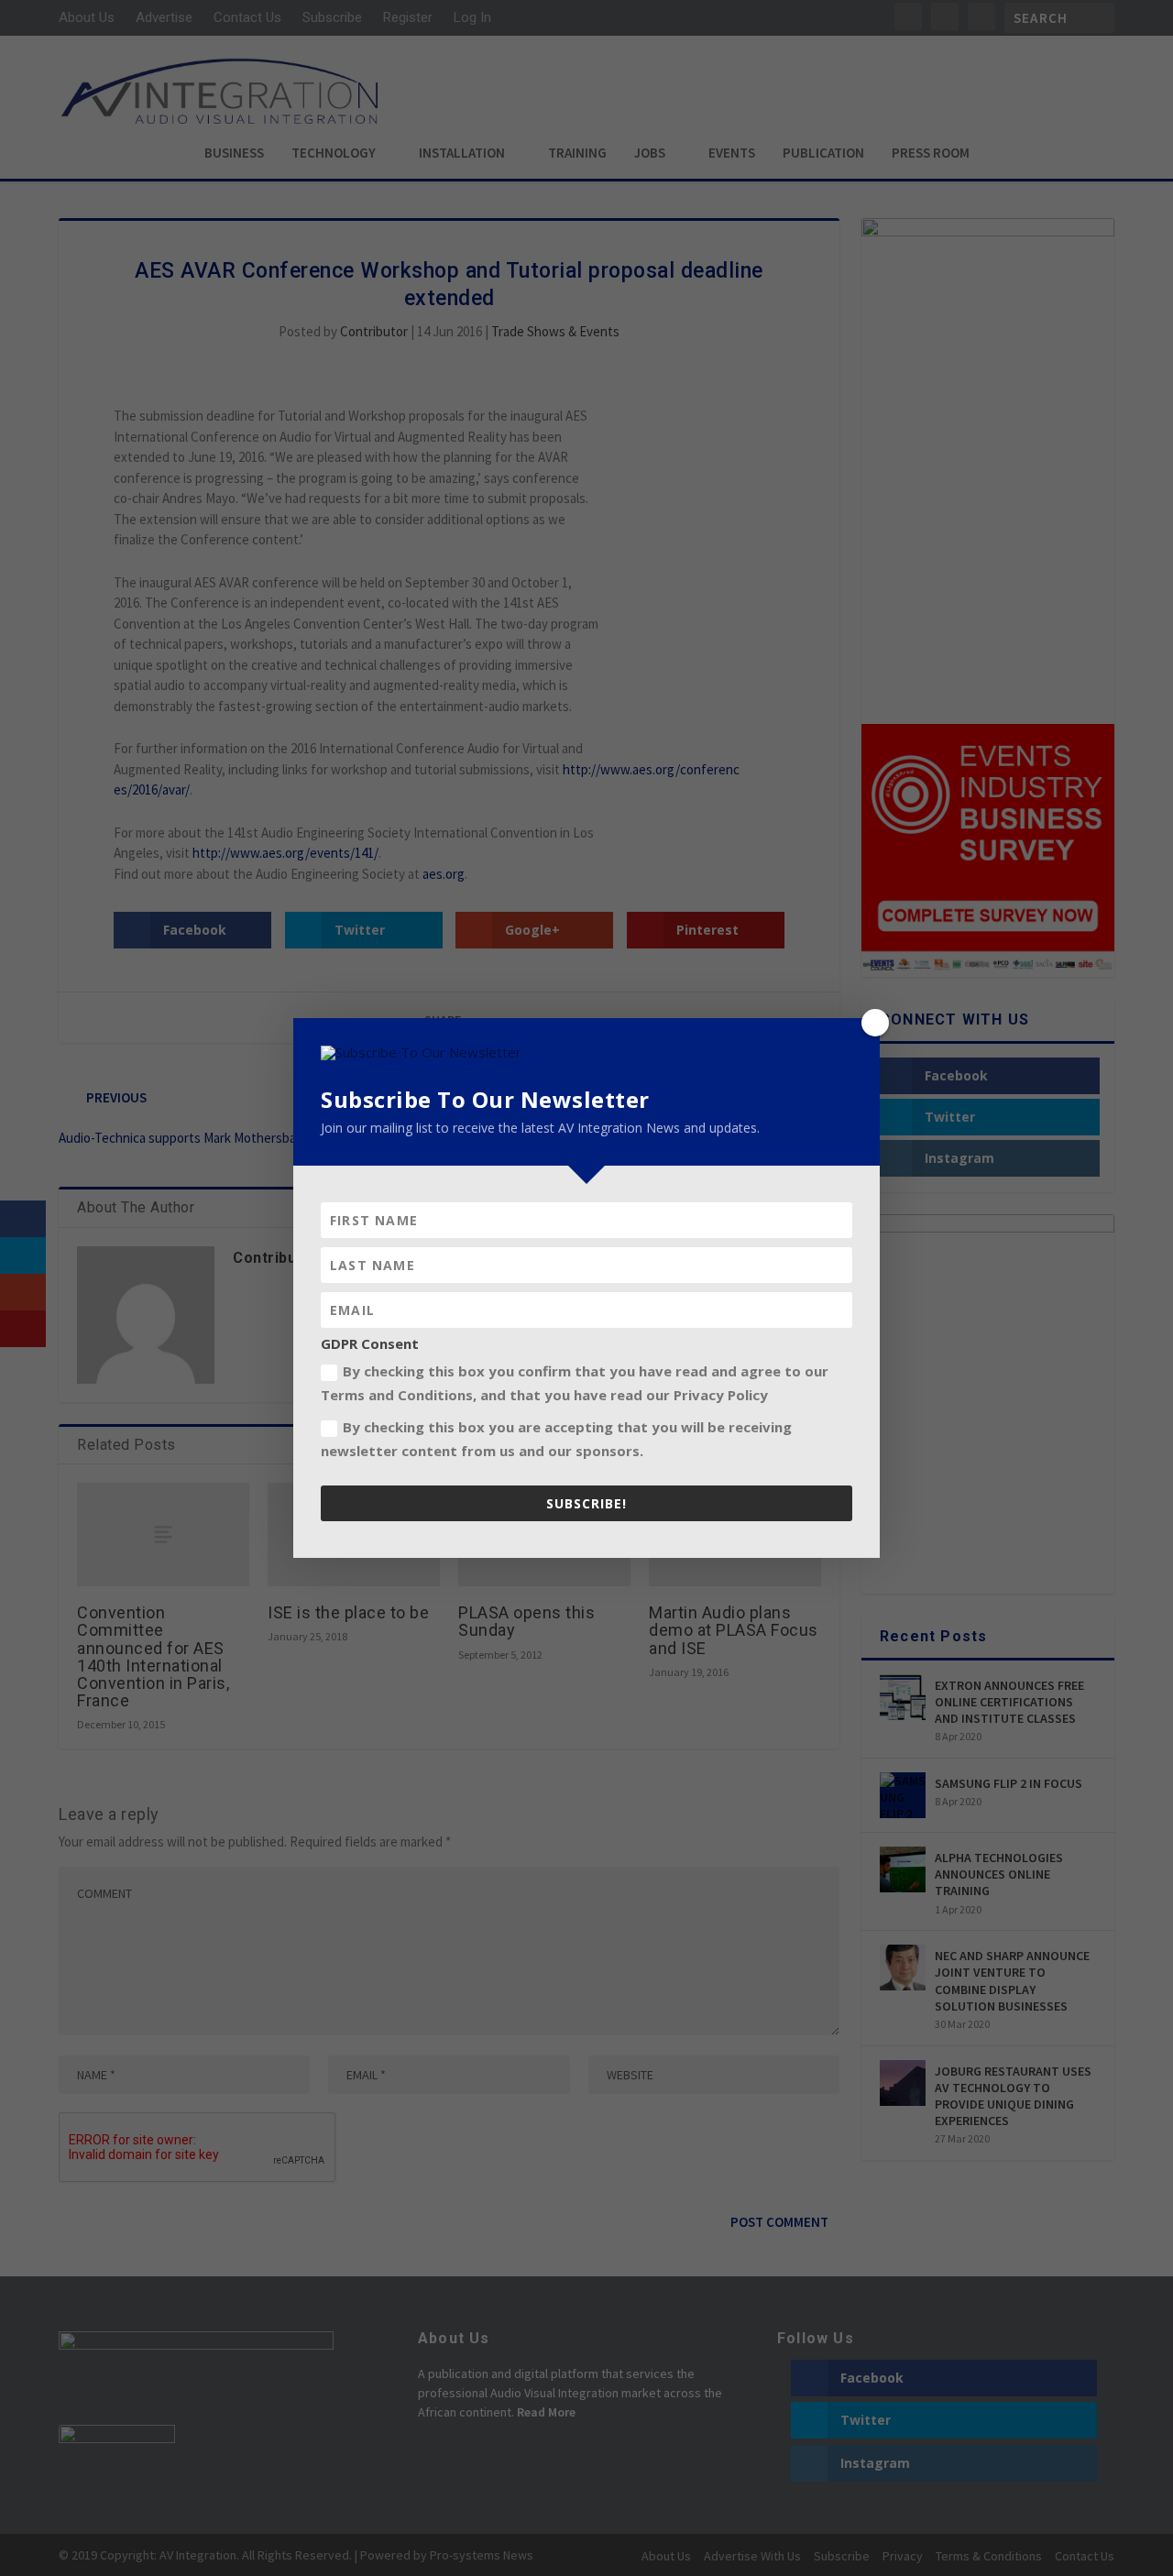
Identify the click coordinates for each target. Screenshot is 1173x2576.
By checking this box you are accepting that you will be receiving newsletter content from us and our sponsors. (556, 1439)
